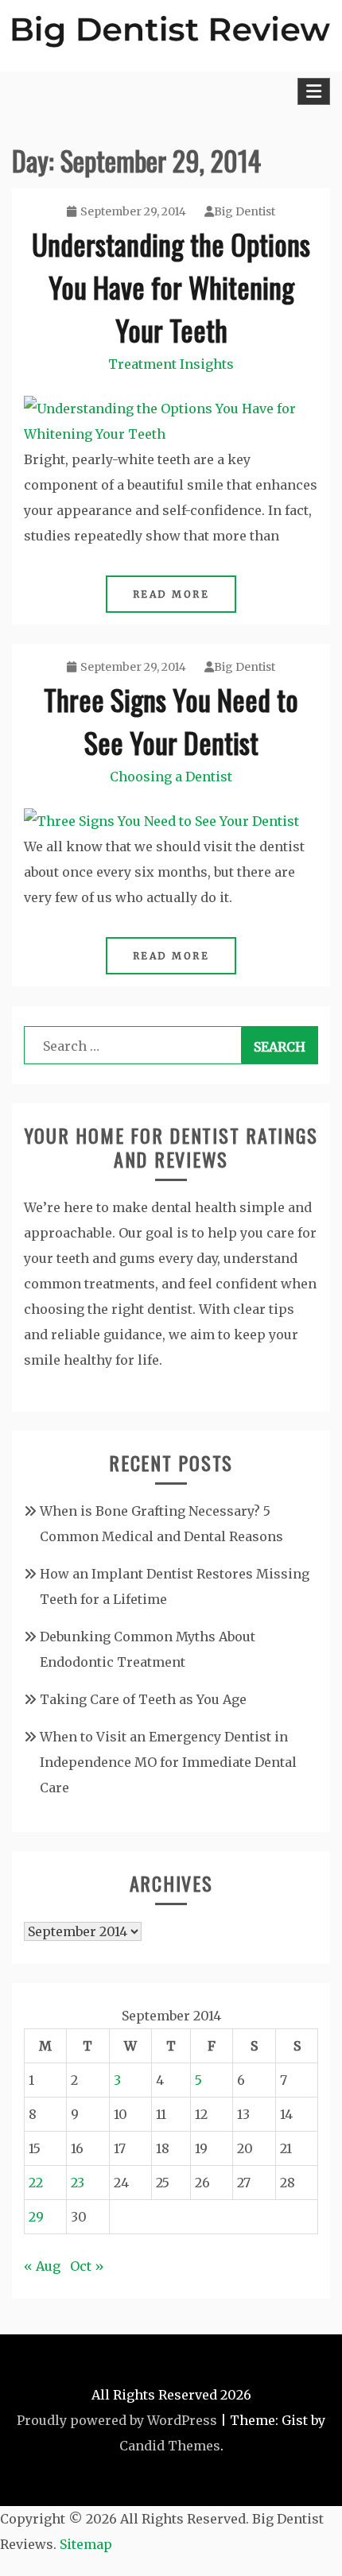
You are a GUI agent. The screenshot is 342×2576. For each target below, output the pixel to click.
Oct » (87, 2266)
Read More (171, 594)
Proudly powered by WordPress (117, 2420)
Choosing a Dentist (171, 777)
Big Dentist (245, 211)
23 (78, 2183)
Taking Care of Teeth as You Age (143, 1699)
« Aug (42, 2266)
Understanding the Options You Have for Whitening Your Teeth (171, 287)
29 (36, 2217)
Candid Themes (170, 2446)
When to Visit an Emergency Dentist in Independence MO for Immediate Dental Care (168, 1762)
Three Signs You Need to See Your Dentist (171, 721)
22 (36, 2183)
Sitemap (86, 2544)
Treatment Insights (171, 364)
